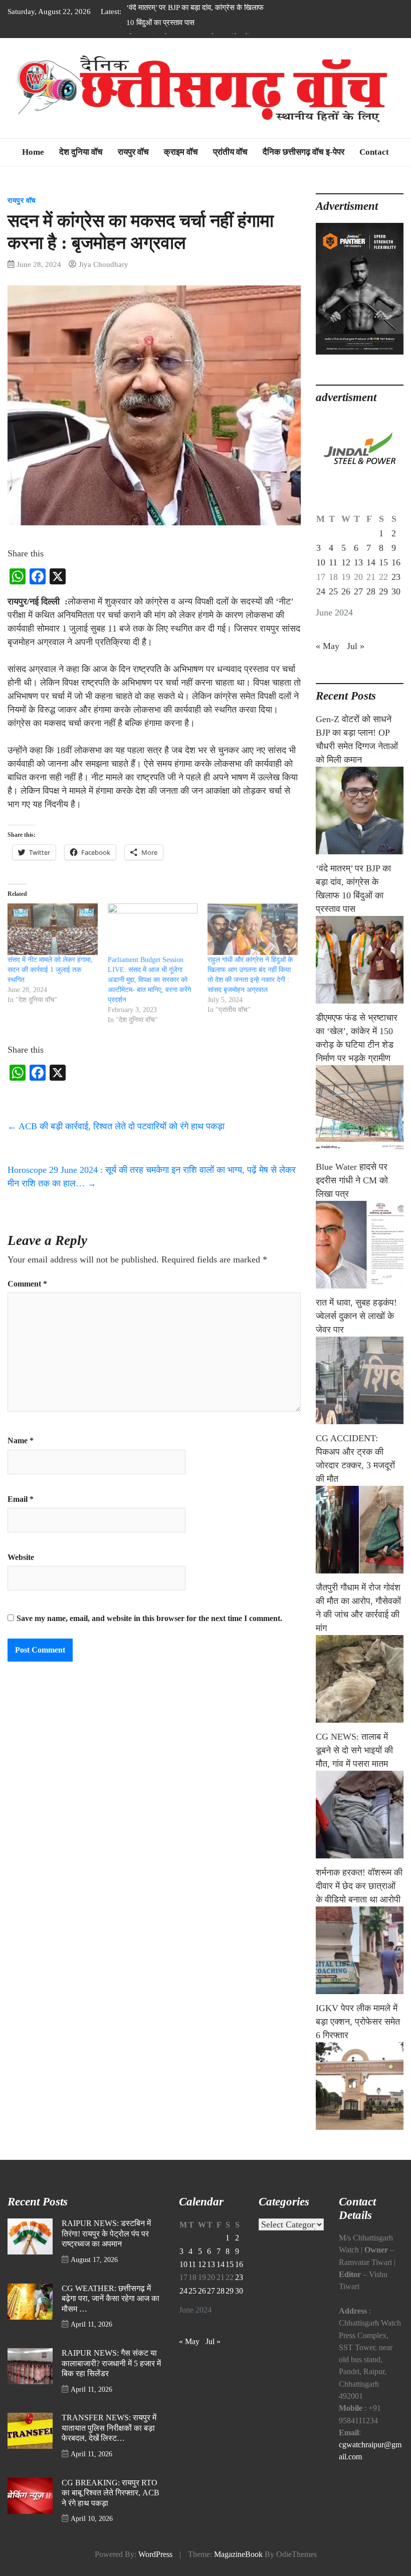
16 (396, 562)
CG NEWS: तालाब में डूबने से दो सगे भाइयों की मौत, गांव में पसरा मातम (354, 1750)
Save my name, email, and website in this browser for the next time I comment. (149, 1619)
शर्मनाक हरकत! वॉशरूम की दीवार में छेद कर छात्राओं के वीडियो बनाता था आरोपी (359, 1886)
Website (21, 1557)
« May (328, 646)
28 (371, 591)
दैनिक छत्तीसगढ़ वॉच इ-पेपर (303, 152)
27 (358, 591)
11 (333, 562)
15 (383, 562)
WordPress (155, 2554)
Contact (374, 152)
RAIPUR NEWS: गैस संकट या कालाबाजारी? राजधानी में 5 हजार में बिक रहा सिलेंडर (111, 2363)
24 (321, 591)
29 (383, 591)
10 (321, 562)
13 (358, 562)
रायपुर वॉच (133, 152)
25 (333, 591)
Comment (27, 1284)
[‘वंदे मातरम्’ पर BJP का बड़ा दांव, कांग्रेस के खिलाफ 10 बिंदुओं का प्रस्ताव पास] (360, 960)
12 (346, 562)
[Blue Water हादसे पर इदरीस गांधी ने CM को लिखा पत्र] (360, 1245)
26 (346, 591)
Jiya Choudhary (104, 264)
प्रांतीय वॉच (230, 152)
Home (33, 152)
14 (371, 562)
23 (396, 577)
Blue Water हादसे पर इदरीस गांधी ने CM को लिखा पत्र (352, 1180)
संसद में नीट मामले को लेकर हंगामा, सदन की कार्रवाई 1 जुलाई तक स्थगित (50, 970)
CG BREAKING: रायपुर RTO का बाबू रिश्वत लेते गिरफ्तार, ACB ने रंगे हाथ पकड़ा (111, 2493)
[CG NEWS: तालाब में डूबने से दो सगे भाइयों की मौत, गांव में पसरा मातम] (360, 1815)
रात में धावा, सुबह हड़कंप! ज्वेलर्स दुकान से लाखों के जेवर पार (356, 1316)
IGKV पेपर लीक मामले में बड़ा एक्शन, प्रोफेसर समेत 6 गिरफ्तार (358, 2022)
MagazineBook (238, 2554)
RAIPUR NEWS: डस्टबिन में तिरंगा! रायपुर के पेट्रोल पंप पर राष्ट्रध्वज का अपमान (106, 2234)
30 (396, 591)
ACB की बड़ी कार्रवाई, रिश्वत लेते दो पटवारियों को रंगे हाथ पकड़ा (116, 1126)
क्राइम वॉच (181, 152)
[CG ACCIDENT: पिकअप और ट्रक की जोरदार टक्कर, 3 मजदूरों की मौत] (360, 1530)
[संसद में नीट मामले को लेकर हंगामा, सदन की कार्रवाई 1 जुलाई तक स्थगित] (53, 929)
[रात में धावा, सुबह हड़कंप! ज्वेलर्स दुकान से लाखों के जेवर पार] (360, 1380)
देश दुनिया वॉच (81, 152)
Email (21, 1499)
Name (21, 1441)
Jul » (356, 646)
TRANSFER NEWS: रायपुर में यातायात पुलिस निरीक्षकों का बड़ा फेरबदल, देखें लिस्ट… (109, 2428)
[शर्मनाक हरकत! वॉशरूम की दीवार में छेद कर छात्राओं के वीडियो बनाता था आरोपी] (360, 1950)
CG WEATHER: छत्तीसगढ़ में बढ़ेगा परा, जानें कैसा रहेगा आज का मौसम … (111, 2299)
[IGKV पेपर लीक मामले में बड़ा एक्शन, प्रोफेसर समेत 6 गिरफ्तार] (360, 2086)
